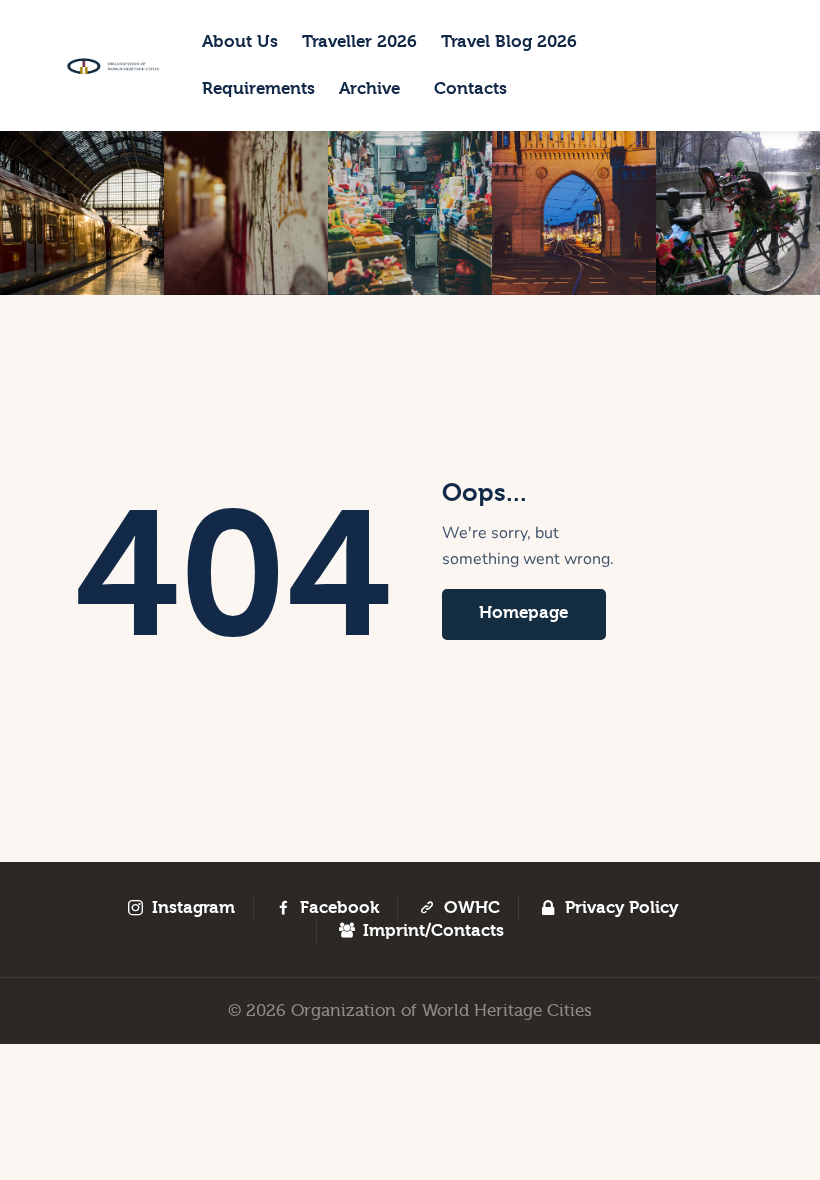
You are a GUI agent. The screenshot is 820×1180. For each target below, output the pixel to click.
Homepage (523, 612)
